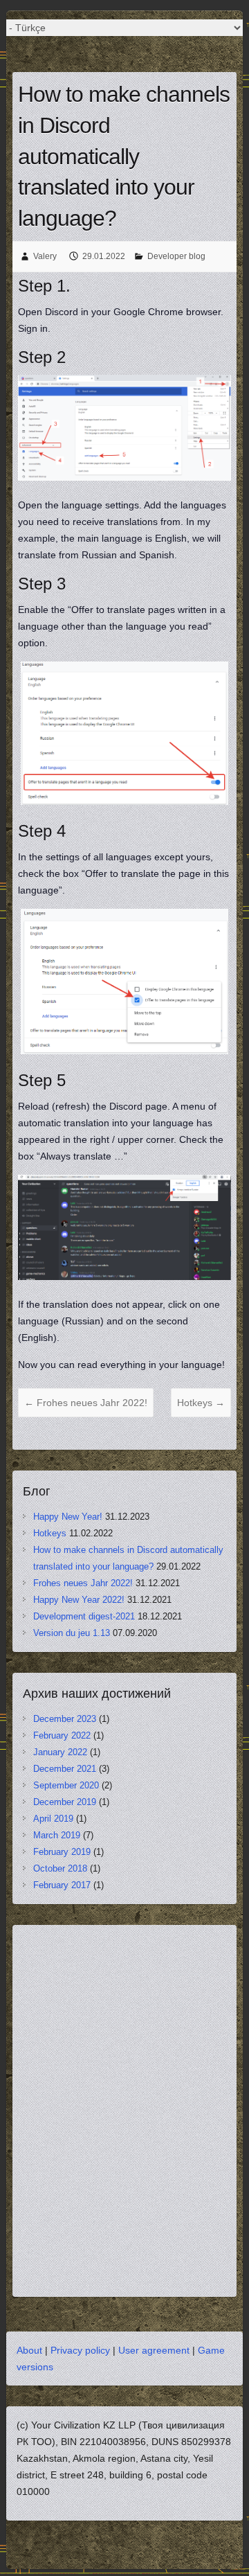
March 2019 (57, 1835)
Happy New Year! (68, 1517)
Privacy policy (80, 2350)
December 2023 (65, 1719)
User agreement (154, 2350)
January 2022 (60, 1752)
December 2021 (65, 1769)
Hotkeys (201, 1403)
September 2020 (66, 1785)
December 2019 (65, 1802)
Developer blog (176, 256)
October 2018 (60, 1868)
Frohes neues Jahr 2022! (86, 1403)
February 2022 (62, 1735)
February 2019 (62, 1852)
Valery (45, 256)
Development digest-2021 (84, 1616)
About (29, 2350)
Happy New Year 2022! (79, 1600)
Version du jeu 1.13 (72, 1633)
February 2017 (62, 1885)
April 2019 (53, 1819)
